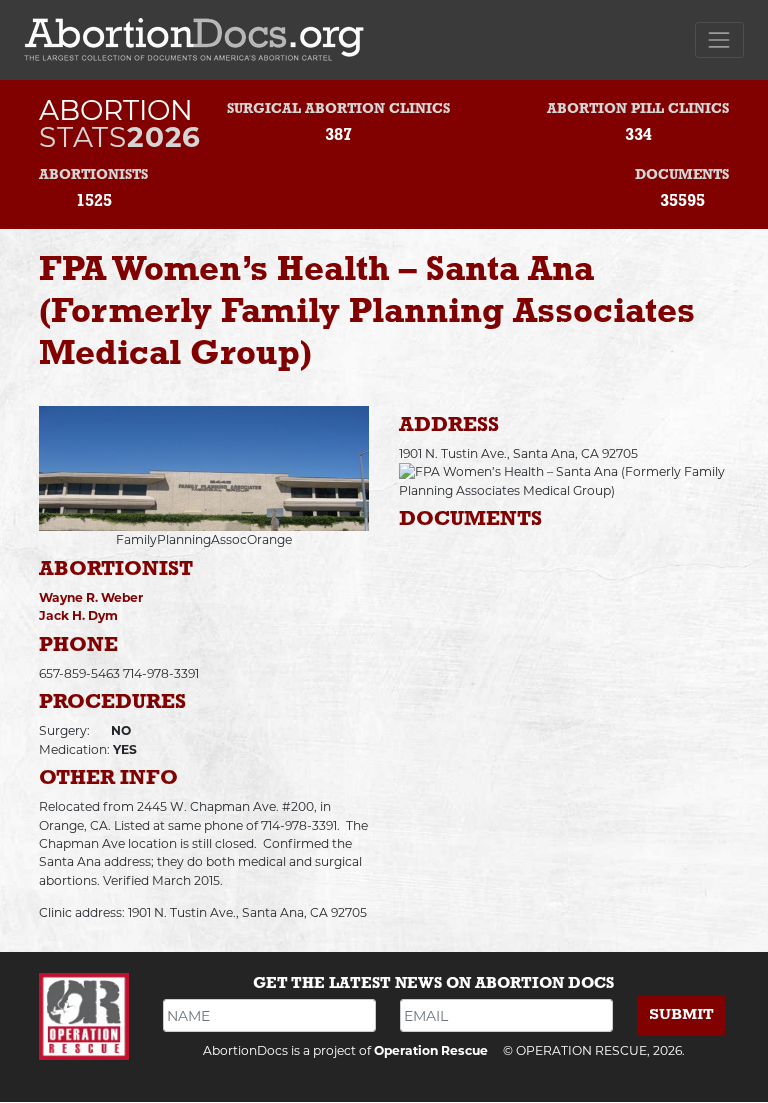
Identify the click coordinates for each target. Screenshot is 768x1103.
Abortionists (93, 175)
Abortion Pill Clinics (638, 109)
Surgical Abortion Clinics (338, 109)
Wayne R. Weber (91, 597)
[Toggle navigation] (719, 39)
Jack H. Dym (78, 615)
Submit (681, 1014)
